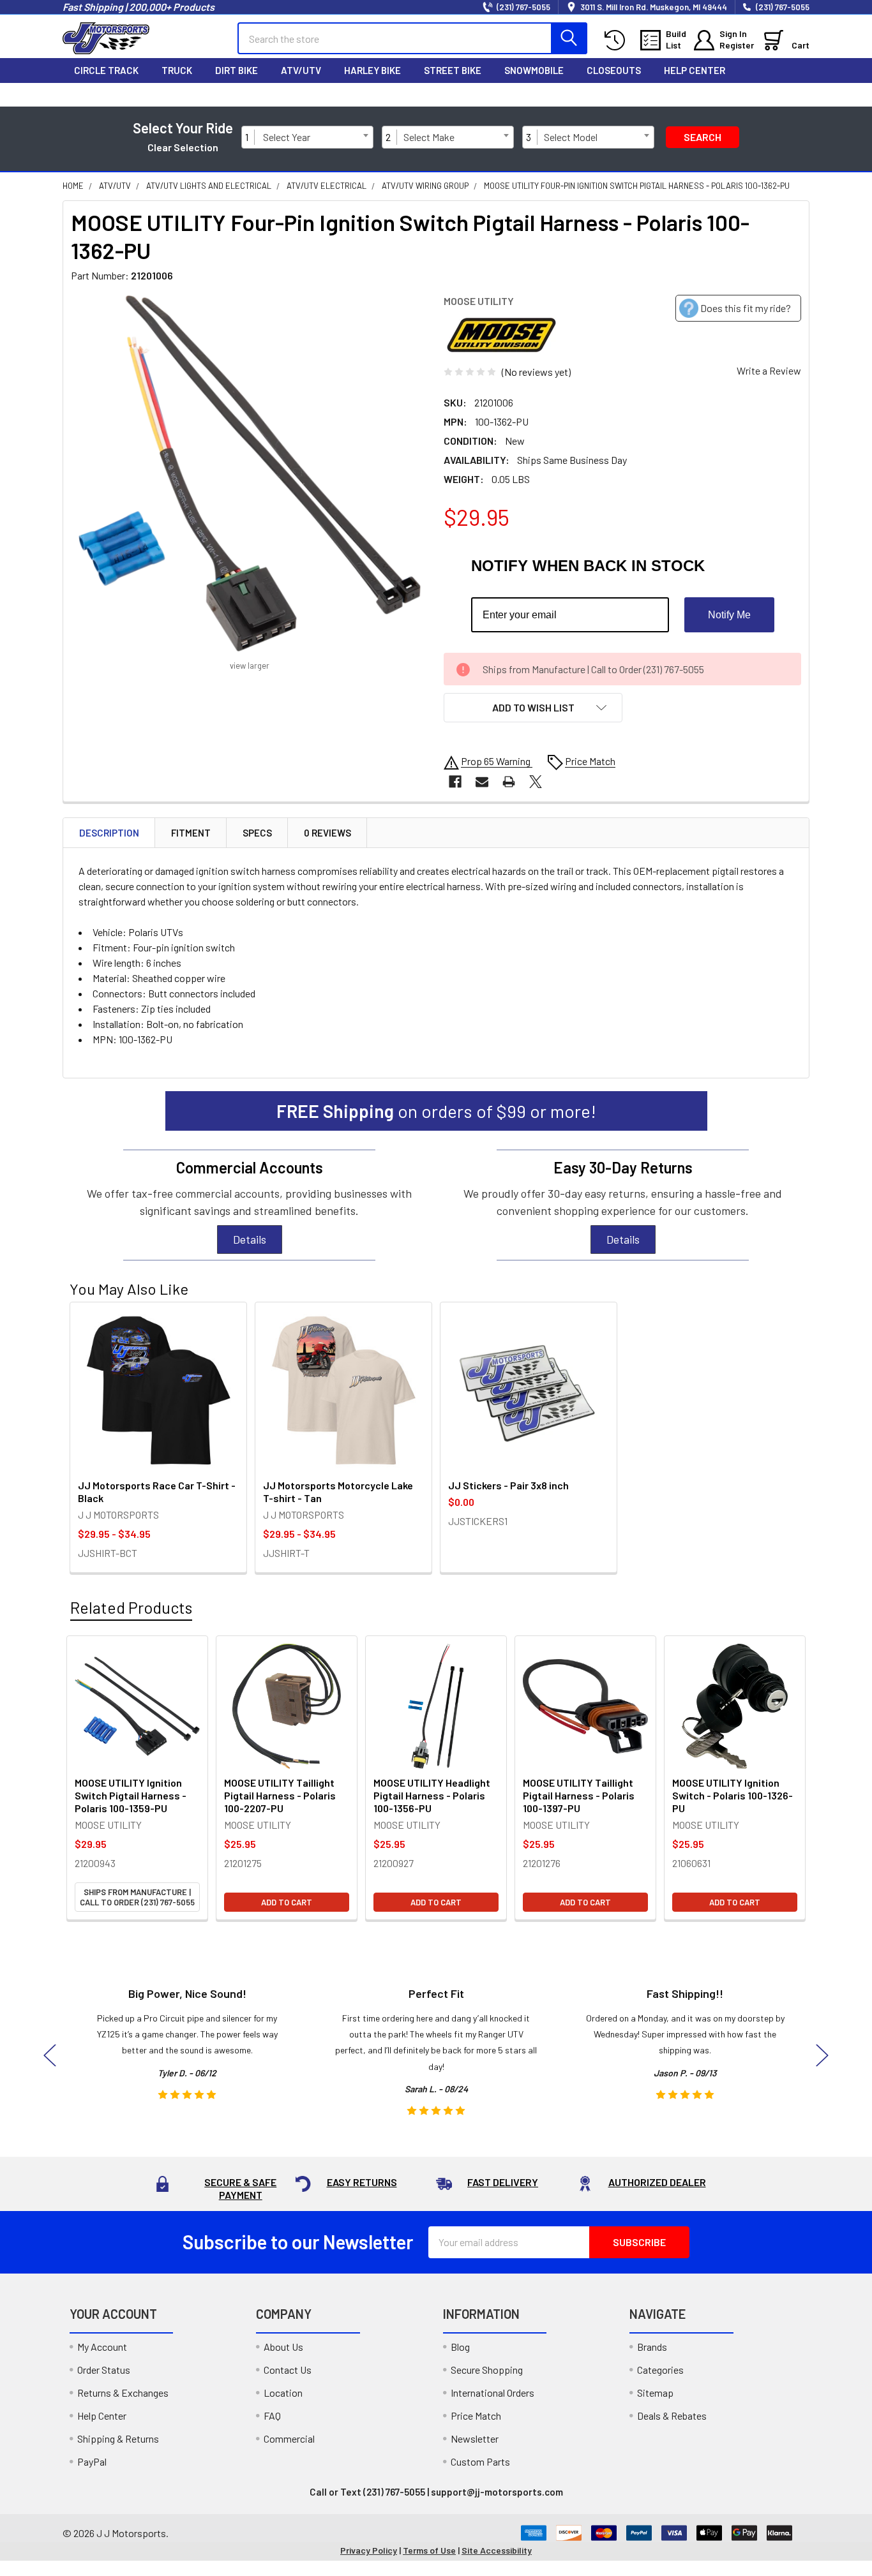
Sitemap (655, 2393)
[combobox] (315, 137)
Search (703, 137)
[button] (533, 708)
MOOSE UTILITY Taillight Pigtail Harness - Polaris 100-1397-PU (579, 1795)
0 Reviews (327, 833)
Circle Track (106, 70)
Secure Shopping (487, 2370)
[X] (744, 94)
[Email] (482, 782)
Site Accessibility (497, 2550)
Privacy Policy (369, 2550)
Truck (177, 70)
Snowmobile (534, 70)
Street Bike (453, 70)
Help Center (695, 70)
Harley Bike (372, 70)
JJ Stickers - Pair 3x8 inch (508, 1485)
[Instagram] (718, 94)
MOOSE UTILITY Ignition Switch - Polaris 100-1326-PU (733, 1795)
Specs (257, 833)
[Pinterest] (771, 94)
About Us (283, 2347)
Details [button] (250, 1239)
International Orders (492, 2393)
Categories (660, 2370)
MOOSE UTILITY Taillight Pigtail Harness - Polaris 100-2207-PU (280, 1795)
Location (283, 2393)
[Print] (509, 782)
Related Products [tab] (131, 1607)
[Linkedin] (798, 94)
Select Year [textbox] (287, 137)
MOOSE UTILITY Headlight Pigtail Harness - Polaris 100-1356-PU (432, 1795)
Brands (652, 2347)
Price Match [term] (590, 761)
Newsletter (475, 2438)
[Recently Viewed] (618, 41)
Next (822, 2056)
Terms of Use (429, 2550)
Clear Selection (183, 147)
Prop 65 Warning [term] (497, 761)
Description (109, 833)
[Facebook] (691, 94)
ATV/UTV (301, 70)
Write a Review (769, 370)
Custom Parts (480, 2461)
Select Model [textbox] (571, 137)
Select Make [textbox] (429, 137)
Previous (50, 2056)
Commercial (289, 2438)
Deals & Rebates (672, 2416)
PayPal (92, 2461)
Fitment (191, 833)
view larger (250, 666)
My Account (102, 2347)
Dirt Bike (237, 70)
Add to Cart (287, 1902)
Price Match (476, 2416)
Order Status (104, 2370)
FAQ (272, 2416)
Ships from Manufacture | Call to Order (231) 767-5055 (137, 1897)
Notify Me (729, 615)
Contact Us (288, 2370)
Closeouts (614, 70)
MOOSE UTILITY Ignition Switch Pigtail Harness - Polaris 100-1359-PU (131, 1795)
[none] (250, 473)
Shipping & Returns (118, 2438)
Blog (460, 2347)
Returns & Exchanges (123, 2393)
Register (737, 45)
